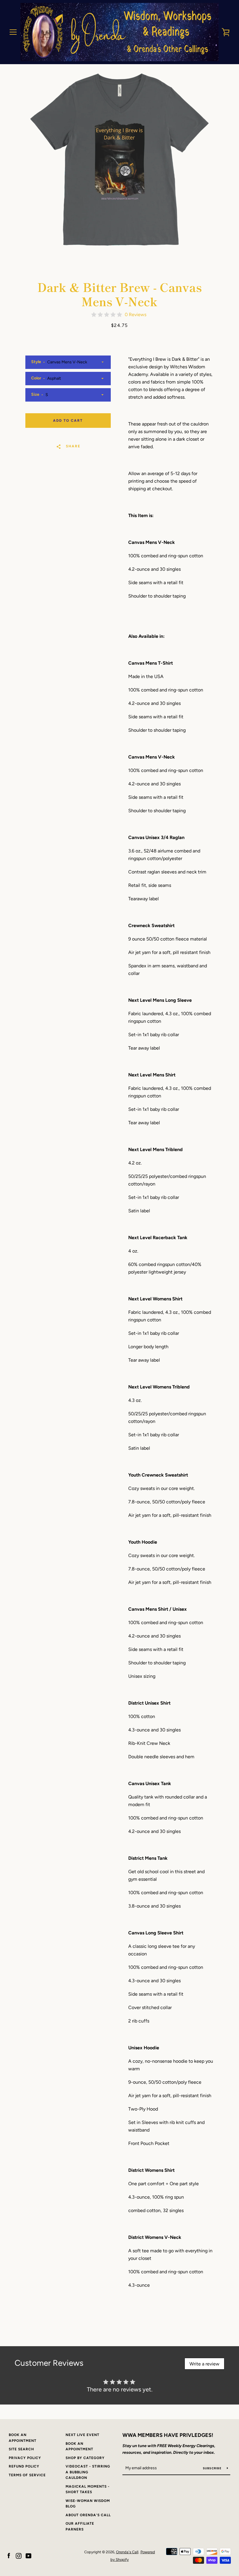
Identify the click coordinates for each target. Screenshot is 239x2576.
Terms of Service (27, 2475)
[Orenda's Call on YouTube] (29, 2555)
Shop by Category (85, 2458)
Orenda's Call (127, 2552)
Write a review (204, 2364)
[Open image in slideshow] (119, 159)
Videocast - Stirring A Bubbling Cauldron (88, 2472)
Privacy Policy (25, 2458)
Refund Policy (24, 2466)
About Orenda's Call (88, 2515)
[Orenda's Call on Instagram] (19, 2555)
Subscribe (213, 2468)
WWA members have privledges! (168, 2435)
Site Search (21, 2449)
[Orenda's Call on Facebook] (9, 2555)
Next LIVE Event (82, 2435)
